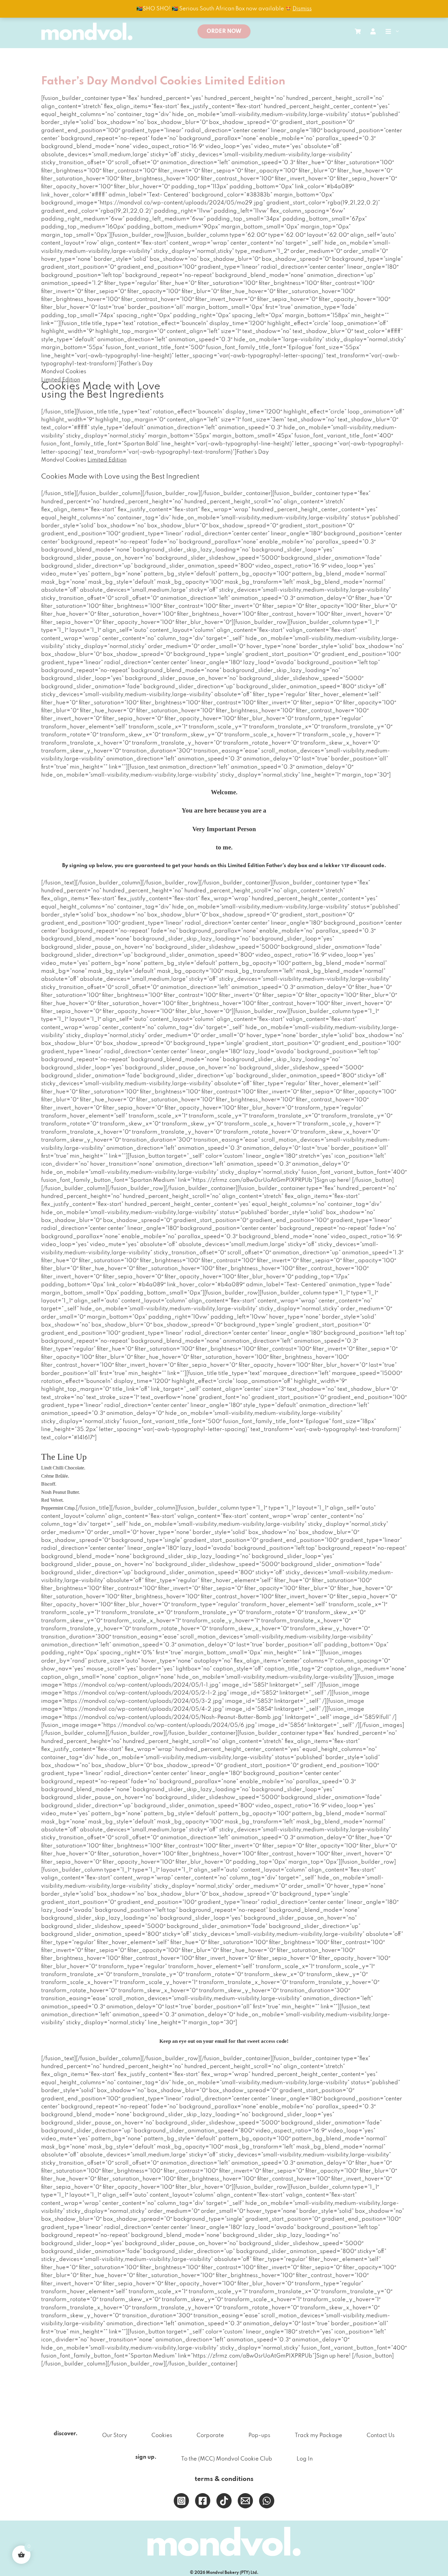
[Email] (245, 2501)
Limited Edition (107, 460)
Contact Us (381, 2436)
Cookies (162, 2436)
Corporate (210, 2436)
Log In (305, 2459)
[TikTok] (224, 2501)
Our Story (115, 2436)
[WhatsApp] (267, 2501)
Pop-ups (259, 2436)
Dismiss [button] (302, 9)
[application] (396, 31)
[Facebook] (203, 2501)
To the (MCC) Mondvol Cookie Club (227, 2459)
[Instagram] (181, 2501)
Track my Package (318, 2436)
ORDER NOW (224, 31)
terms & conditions (224, 2479)
